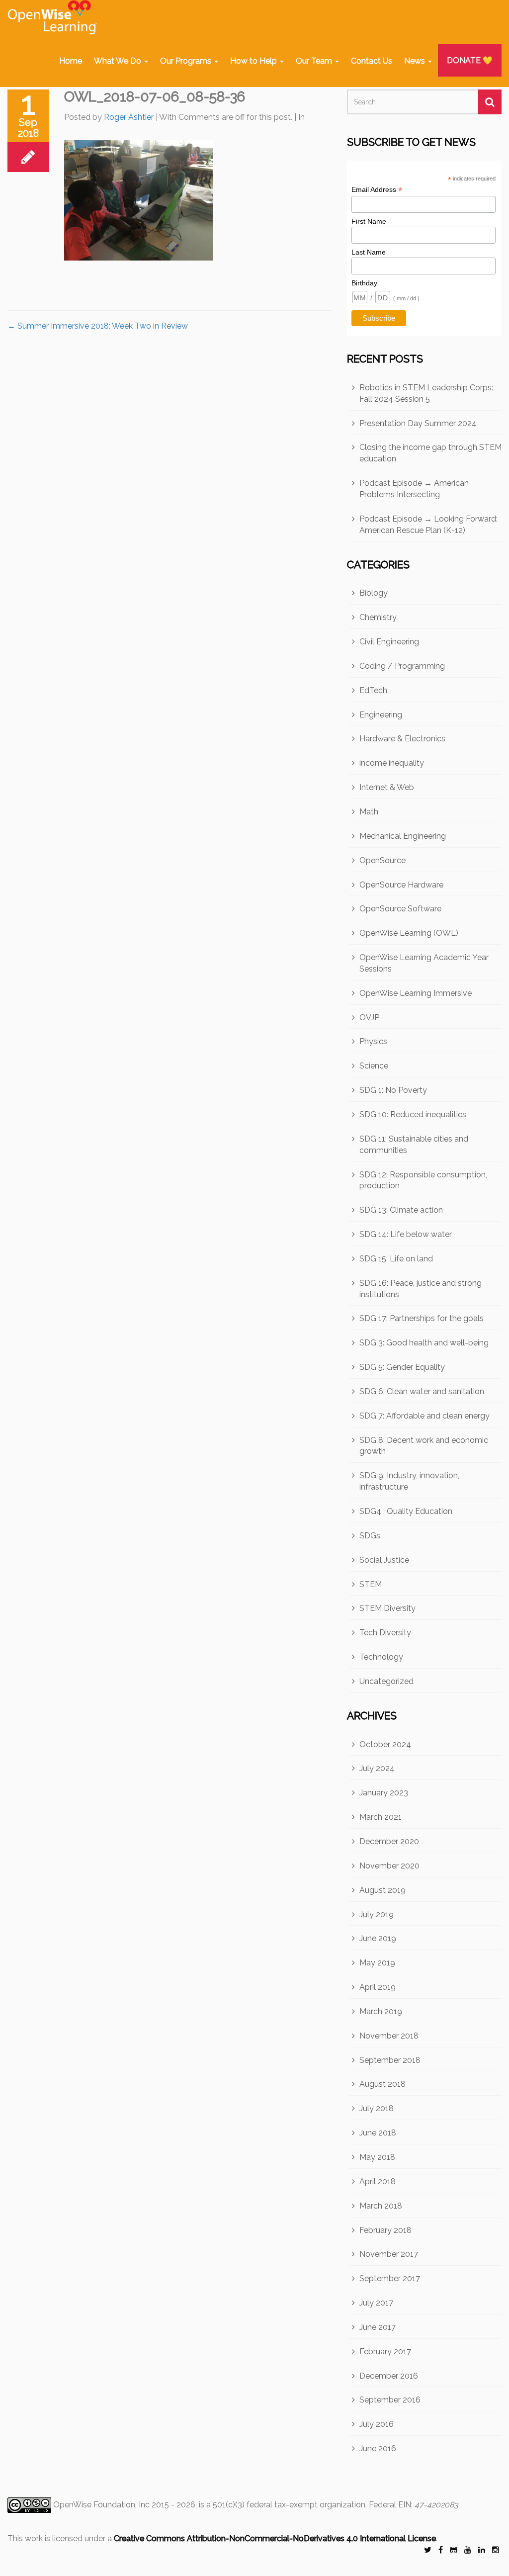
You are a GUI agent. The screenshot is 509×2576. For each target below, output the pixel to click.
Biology (374, 593)
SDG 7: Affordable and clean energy (424, 1416)
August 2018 (382, 2084)
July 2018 (377, 2108)
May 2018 (377, 2157)
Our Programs (187, 61)
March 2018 (381, 2206)
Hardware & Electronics (402, 739)
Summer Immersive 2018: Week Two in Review (98, 326)
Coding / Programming (402, 666)
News (416, 61)
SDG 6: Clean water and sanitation (422, 1391)
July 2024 (377, 1768)
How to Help (254, 61)
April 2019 (378, 1987)
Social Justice (384, 1560)
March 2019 (381, 2011)
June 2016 (378, 2448)
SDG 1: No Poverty (393, 1090)
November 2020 (389, 1866)
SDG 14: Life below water (406, 1234)
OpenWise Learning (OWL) (409, 933)
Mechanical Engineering (403, 836)
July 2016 (377, 2424)
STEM (371, 1584)
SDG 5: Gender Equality (402, 1367)
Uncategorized (386, 1681)
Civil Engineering (389, 642)
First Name (369, 221)
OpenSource (382, 860)
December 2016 (389, 2376)
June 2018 (378, 2133)
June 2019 (378, 1938)
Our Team (315, 61)
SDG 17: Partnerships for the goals (422, 1318)
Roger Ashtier (129, 117)
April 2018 (378, 2181)
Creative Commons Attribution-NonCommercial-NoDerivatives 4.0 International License (275, 2538)
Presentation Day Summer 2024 (418, 423)
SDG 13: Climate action (401, 1210)
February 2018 (385, 2230)
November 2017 (389, 2254)
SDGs (370, 1536)
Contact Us (372, 61)
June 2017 (378, 2327)
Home (71, 61)
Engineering (381, 715)
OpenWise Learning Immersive (416, 993)
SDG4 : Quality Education (406, 1511)
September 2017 (390, 2278)
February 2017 (385, 2352)
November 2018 (389, 2036)
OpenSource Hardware (401, 885)
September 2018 (390, 2060)
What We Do (119, 61)
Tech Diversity (385, 1633)
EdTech (373, 690)
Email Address (377, 190)
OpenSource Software (400, 909)
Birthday (364, 283)
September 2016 (390, 2400)
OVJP (369, 1018)
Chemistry (378, 617)
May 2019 (377, 1963)
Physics (373, 1041)
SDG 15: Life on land (396, 1259)
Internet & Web (387, 787)
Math (369, 812)
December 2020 (389, 1841)
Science (374, 1066)
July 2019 (377, 1914)
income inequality (392, 763)
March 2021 (381, 1817)
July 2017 (376, 2303)
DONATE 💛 (470, 60)
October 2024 (385, 1744)
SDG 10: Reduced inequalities (413, 1114)
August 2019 (382, 1890)
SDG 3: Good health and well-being (424, 1343)
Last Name (369, 252)
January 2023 (384, 1793)
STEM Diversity (387, 1608)
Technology (381, 1657)
